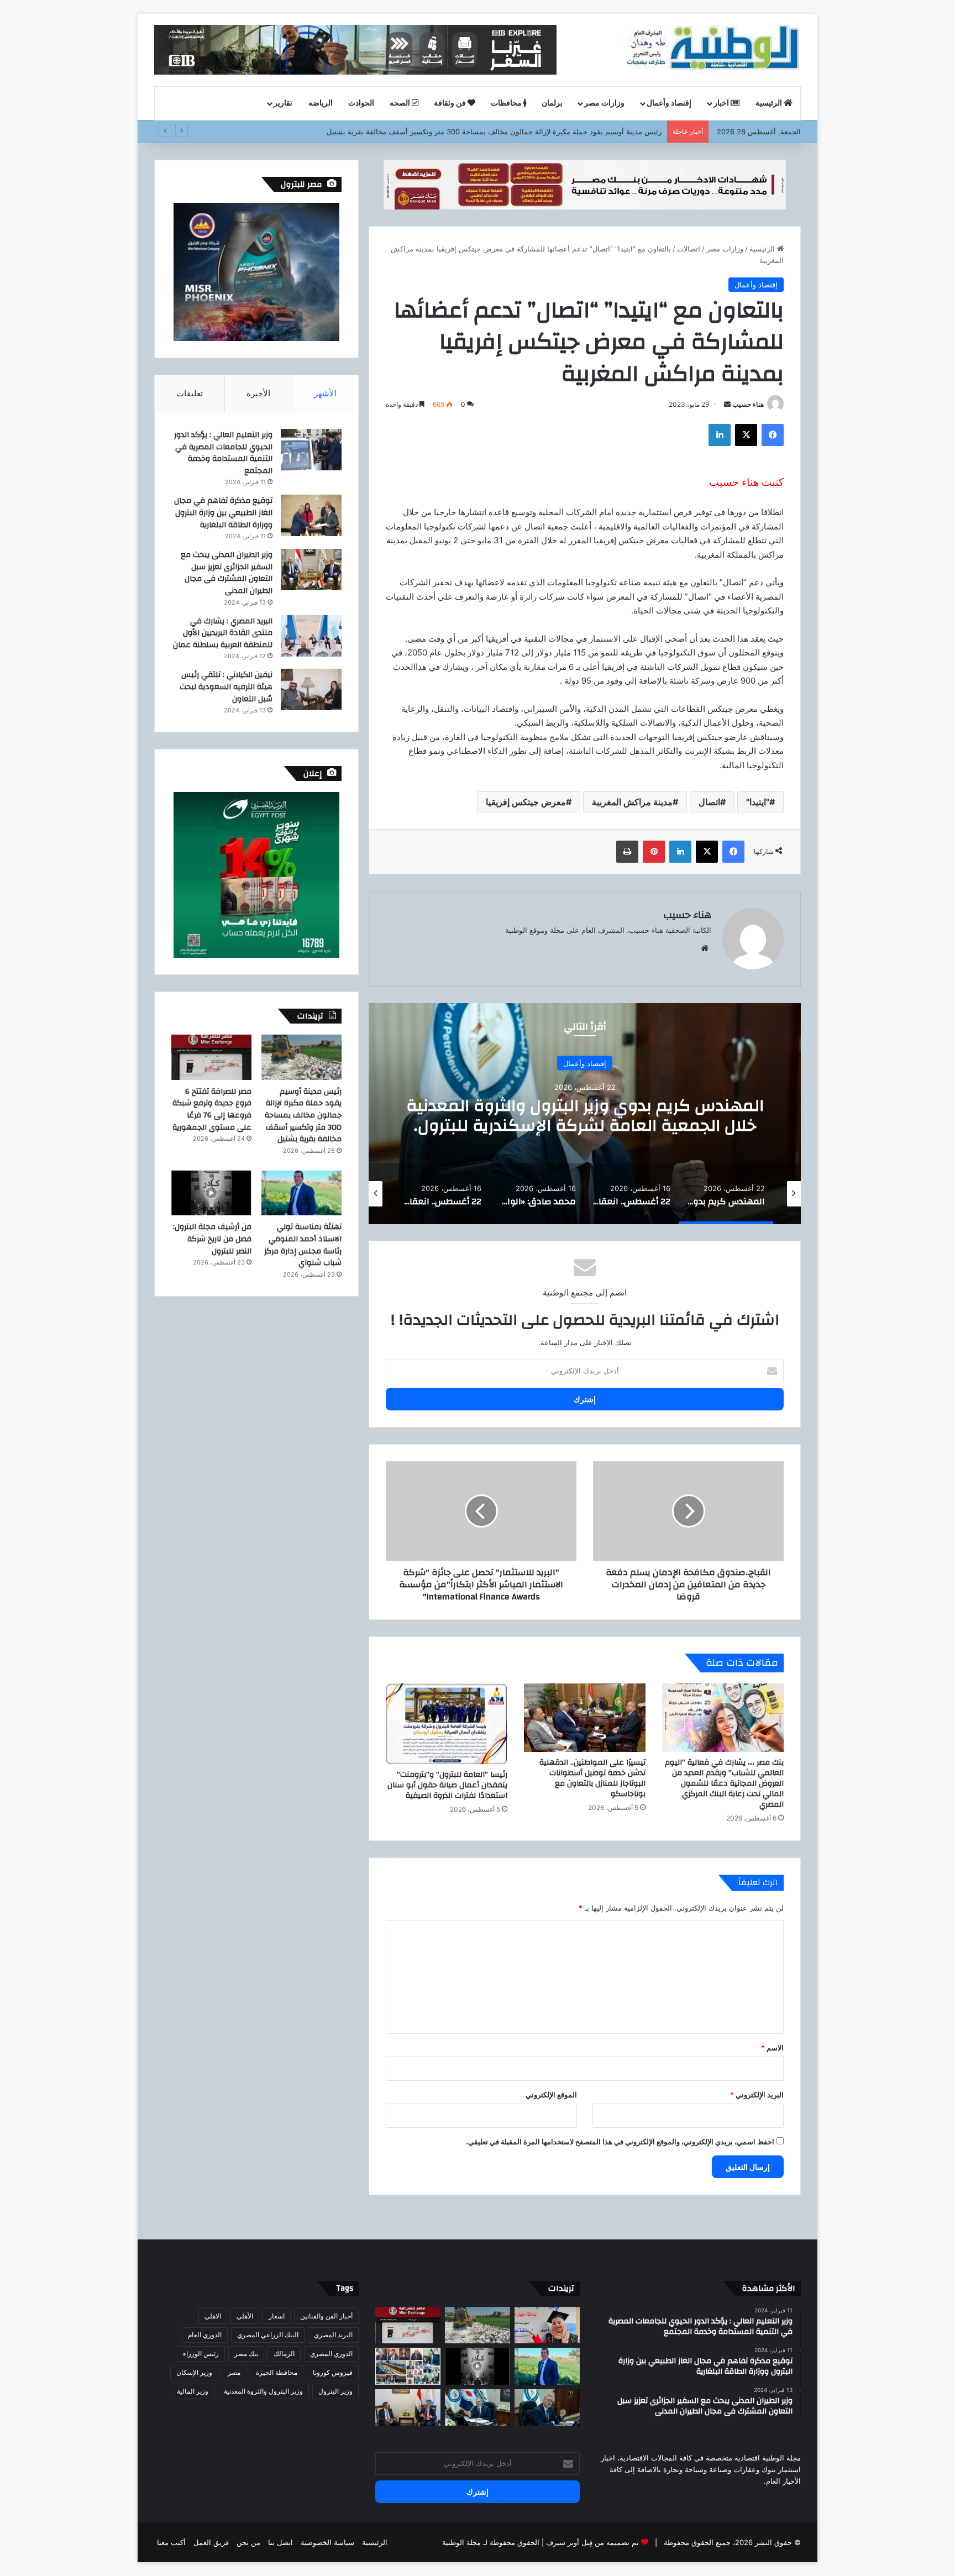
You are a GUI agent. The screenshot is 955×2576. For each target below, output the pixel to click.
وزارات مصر (604, 103)
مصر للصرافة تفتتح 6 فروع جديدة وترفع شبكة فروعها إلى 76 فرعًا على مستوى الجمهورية (212, 1109)
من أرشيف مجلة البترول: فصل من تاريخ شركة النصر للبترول (212, 1239)
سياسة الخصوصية (327, 2542)
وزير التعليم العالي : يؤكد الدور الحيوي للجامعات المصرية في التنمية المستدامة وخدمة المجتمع (223, 453)
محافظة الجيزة (277, 2372)
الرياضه (321, 103)
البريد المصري (333, 2335)
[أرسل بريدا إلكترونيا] (727, 404)
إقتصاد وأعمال (669, 103)
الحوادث (361, 103)
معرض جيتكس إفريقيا (526, 802)
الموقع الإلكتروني (551, 2095)
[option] (585, 1114)
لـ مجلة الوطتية (465, 2542)
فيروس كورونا (333, 2372)
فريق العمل (211, 2542)
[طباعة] (627, 852)
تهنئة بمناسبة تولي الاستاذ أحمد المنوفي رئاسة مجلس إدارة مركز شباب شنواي (303, 1245)
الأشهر (325, 393)
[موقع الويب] (705, 948)
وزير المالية (193, 2391)
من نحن (248, 2542)
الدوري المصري (331, 2354)
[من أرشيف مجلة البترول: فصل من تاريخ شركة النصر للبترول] (211, 1193)
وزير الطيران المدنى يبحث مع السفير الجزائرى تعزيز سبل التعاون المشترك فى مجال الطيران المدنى (227, 573)
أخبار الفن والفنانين (326, 2316)
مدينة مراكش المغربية (632, 802)
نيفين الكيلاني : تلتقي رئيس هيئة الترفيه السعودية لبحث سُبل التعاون (226, 687)
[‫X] (746, 435)
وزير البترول (335, 2391)
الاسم (772, 2048)
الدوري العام (205, 2335)
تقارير (283, 103)
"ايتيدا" (758, 802)
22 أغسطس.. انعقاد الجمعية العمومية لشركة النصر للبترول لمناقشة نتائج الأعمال (585, 1115)
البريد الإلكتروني (757, 2095)
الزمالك (284, 2354)
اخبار (722, 103)
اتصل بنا (280, 2542)
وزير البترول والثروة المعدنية (263, 2391)
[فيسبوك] (773, 435)
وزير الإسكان (194, 2372)
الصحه (401, 103)
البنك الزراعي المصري (268, 2335)
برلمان (552, 103)
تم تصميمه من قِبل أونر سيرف (592, 2542)
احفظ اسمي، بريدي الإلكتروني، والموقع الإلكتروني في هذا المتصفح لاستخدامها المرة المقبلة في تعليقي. (620, 2142)
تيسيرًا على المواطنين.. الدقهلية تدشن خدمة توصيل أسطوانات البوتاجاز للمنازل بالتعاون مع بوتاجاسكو (592, 1778)
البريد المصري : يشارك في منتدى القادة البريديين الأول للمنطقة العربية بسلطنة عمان (223, 633)
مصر (234, 2372)
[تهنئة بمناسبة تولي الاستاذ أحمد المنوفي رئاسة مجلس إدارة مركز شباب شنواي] (301, 1193)
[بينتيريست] (654, 852)
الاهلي (213, 2316)
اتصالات (689, 249)
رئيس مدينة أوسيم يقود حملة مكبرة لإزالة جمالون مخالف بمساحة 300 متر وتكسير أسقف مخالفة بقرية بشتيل (303, 1115)
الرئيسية (770, 103)
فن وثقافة (451, 103)
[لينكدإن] (720, 435)
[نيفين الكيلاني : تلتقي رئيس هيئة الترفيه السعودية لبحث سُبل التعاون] (311, 689)
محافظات (507, 103)
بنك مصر (246, 2354)
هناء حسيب (748, 404)
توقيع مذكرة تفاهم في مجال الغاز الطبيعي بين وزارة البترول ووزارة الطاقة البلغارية (223, 513)
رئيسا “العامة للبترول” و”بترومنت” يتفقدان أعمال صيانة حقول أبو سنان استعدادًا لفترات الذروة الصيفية (447, 1785)
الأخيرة (258, 393)
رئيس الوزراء (201, 2354)
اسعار (277, 2316)
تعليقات (190, 393)
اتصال (709, 802)
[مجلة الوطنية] (712, 50)
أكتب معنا (171, 2542)
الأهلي (245, 2316)
